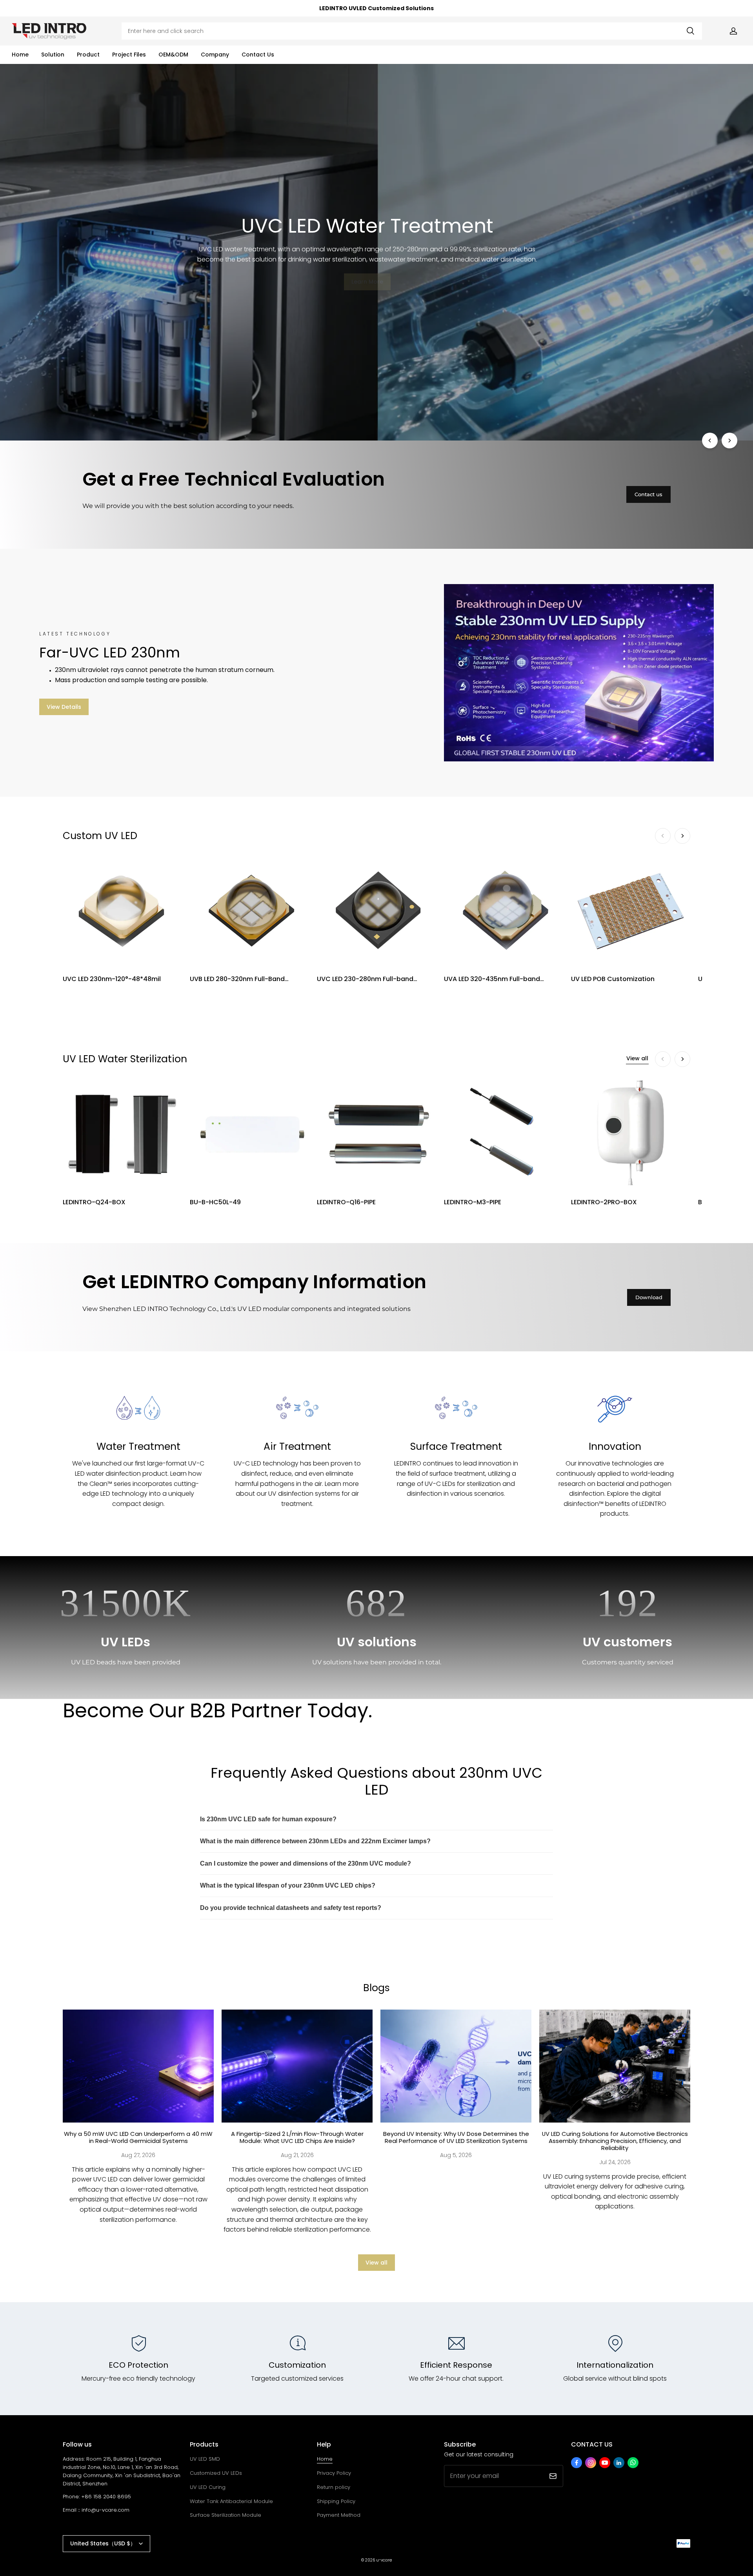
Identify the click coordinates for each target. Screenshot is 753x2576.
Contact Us (258, 55)
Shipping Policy (336, 2501)
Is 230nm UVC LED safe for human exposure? (268, 1819)
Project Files (129, 55)
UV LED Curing (208, 2487)
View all (637, 1058)
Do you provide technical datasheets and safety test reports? (291, 1908)
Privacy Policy (334, 2473)
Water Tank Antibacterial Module (231, 2501)
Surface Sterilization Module (226, 2515)
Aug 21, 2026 (297, 2155)
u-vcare (384, 2560)
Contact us (648, 494)
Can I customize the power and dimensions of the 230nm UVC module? (306, 1863)
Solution (53, 55)
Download (649, 1297)
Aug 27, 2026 (138, 2155)
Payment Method (339, 2515)
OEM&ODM (173, 55)
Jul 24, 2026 (615, 2162)
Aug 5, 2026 (456, 2155)
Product (88, 55)
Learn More (367, 282)
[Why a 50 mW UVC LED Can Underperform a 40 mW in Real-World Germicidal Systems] (138, 2066)
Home (20, 55)
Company (215, 55)
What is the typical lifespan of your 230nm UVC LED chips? (288, 1885)
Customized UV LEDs (216, 2473)
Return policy (334, 2487)
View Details (64, 707)
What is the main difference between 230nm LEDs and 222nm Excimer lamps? (315, 1841)
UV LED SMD (205, 2459)
